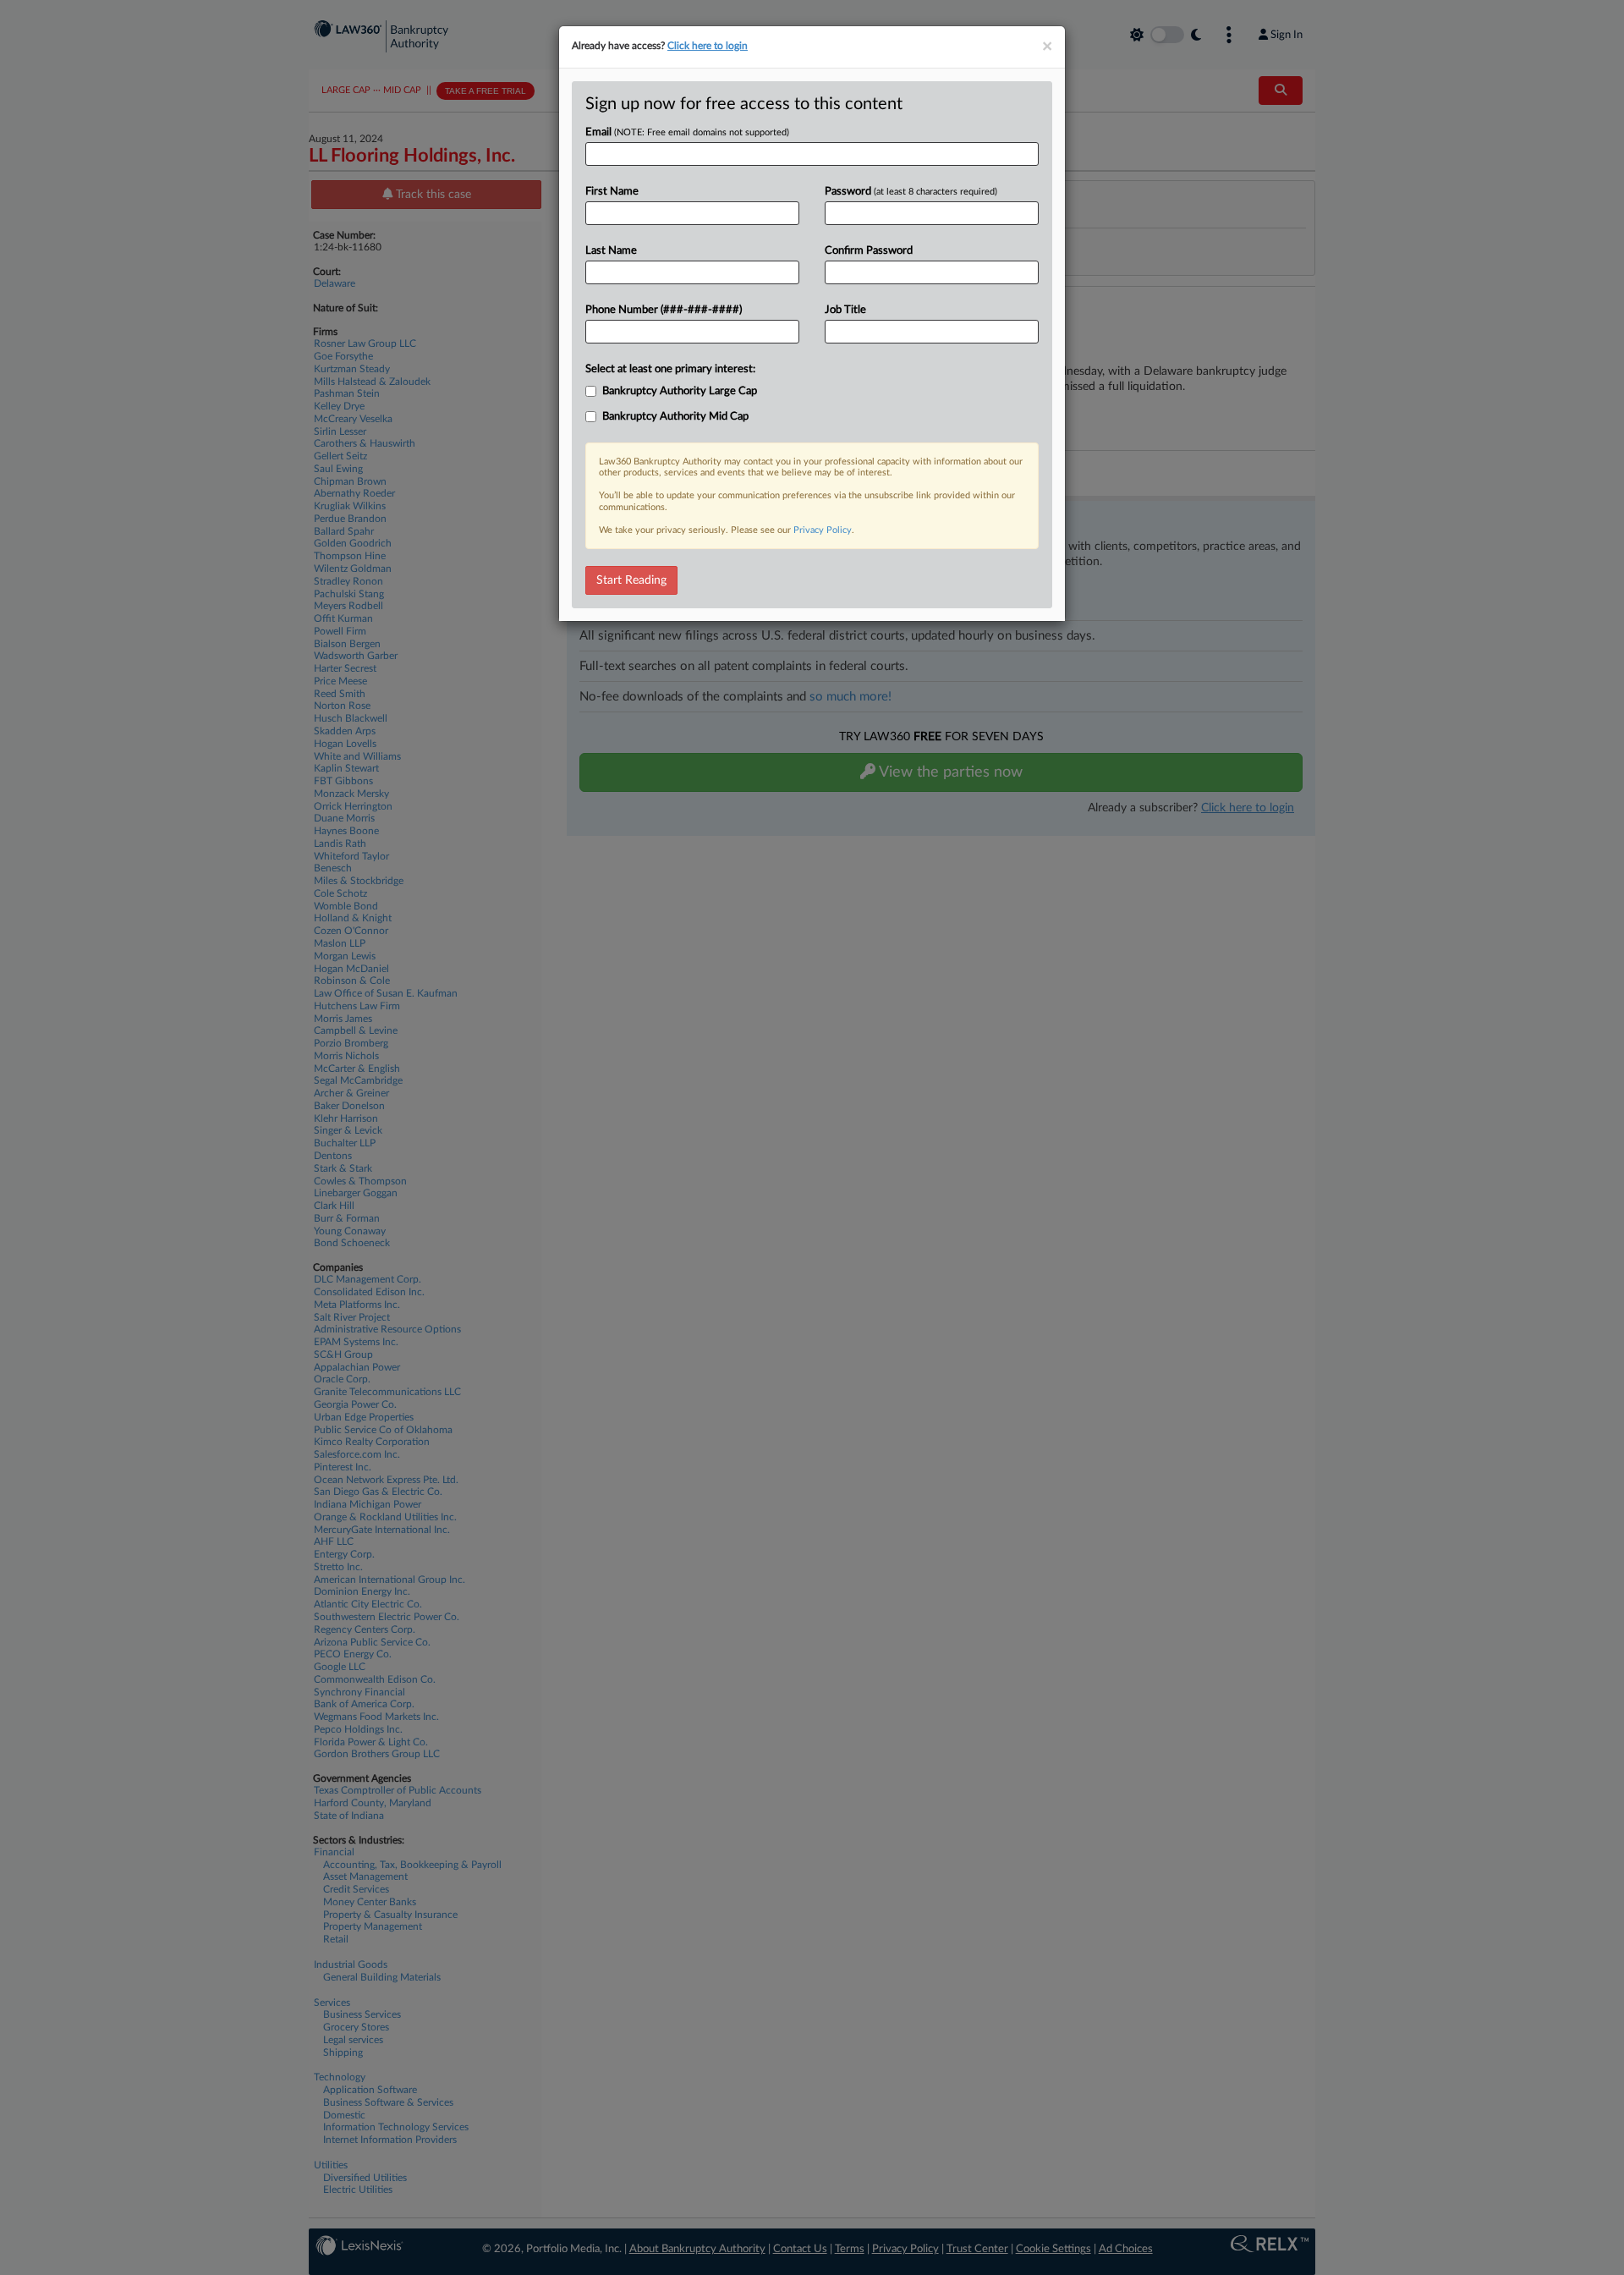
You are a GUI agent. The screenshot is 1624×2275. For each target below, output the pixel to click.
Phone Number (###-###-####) (664, 310)
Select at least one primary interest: (670, 369)
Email (687, 132)
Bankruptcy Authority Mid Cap (675, 417)
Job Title (845, 310)
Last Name (611, 251)
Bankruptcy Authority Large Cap (680, 391)
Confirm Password (869, 251)
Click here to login (708, 46)
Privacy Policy (823, 530)
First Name (612, 192)
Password (911, 192)
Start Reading (631, 580)
